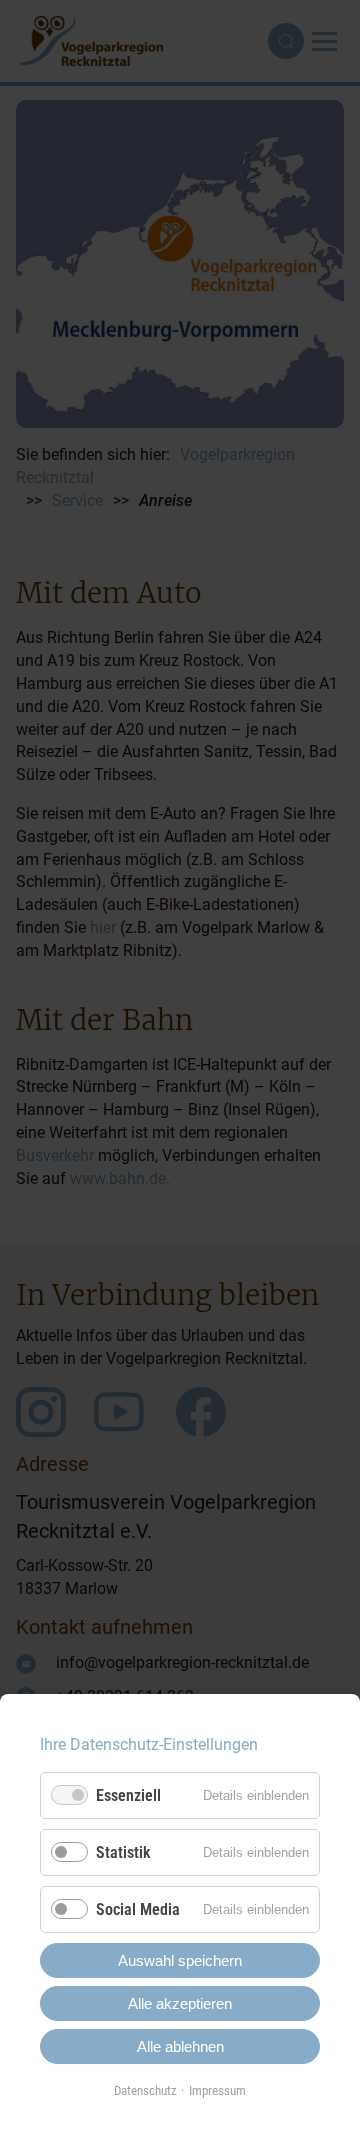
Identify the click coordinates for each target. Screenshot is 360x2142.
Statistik (123, 1852)
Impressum (217, 2090)
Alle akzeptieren (180, 2003)
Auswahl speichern (180, 1960)
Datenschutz (145, 2090)
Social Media (138, 1909)
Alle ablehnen (180, 2046)
